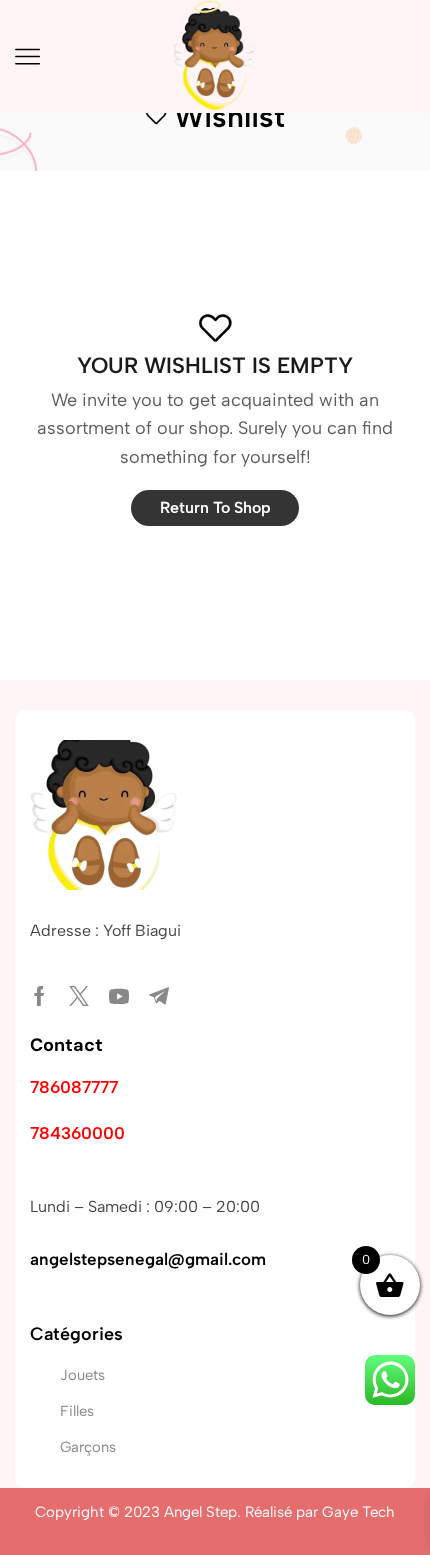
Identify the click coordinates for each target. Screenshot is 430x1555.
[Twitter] (79, 996)
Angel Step (200, 1512)
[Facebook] (39, 996)
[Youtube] (119, 996)
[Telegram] (159, 996)
